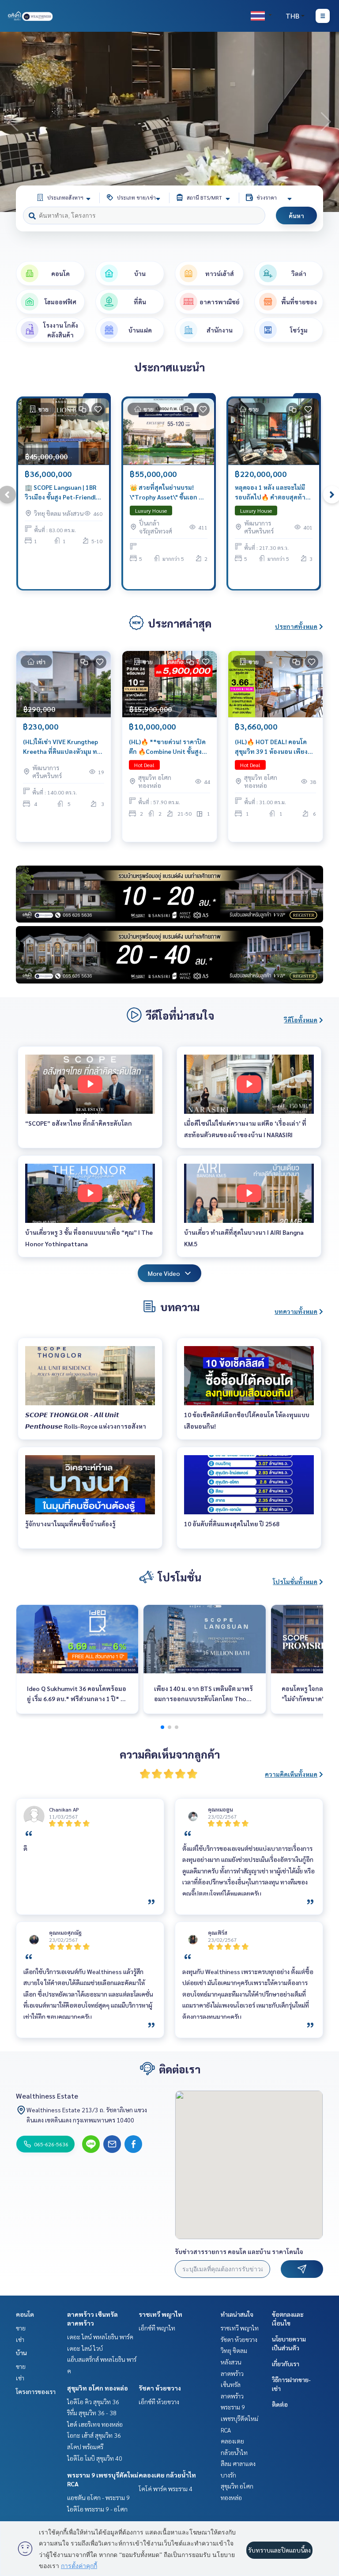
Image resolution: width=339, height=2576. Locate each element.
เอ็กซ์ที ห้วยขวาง (159, 2402)
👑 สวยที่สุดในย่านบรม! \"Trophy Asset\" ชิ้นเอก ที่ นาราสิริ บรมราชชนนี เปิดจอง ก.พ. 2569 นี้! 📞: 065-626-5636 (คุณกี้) (166, 493)
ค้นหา (296, 216)
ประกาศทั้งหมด (296, 626)
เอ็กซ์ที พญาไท (157, 2328)
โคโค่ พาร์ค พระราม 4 (166, 2489)
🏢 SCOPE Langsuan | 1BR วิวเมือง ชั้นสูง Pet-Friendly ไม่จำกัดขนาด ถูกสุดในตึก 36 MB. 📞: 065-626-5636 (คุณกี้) (63, 493)
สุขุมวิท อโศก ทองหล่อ (98, 2388)
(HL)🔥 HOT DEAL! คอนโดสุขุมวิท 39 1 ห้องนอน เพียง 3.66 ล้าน (271, 747)
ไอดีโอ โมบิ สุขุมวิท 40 (95, 2458)
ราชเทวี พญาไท (160, 2314)
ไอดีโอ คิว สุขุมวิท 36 (93, 2402)
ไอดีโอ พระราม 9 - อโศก (97, 2509)
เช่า (20, 2339)
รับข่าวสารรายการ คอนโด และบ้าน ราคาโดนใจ (239, 2251)
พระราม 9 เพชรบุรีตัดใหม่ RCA (239, 2418)
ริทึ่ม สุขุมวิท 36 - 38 (92, 2413)
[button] (326, 122)
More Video (164, 1273)
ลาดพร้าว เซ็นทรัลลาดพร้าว (232, 2385)
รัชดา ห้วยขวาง (160, 2388)
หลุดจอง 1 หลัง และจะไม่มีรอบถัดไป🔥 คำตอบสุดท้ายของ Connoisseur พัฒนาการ (272, 493)
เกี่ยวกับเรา (286, 2364)
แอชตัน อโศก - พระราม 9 (98, 2497)
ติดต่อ (280, 2404)
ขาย (21, 2328)
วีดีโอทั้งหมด (301, 1020)
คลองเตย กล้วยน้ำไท (167, 2475)
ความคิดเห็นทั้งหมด (291, 1774)
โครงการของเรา (36, 2391)
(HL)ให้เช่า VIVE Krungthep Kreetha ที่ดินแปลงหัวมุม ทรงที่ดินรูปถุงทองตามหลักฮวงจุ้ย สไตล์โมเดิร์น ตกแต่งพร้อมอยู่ (63, 747)
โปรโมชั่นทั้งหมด (295, 1581)
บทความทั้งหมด (296, 1311)
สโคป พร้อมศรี (85, 2447)
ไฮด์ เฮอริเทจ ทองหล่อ (95, 2424)
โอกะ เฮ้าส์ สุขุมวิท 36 (94, 2435)
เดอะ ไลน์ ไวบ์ (85, 2348)
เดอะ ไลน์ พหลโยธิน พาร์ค (100, 2337)
